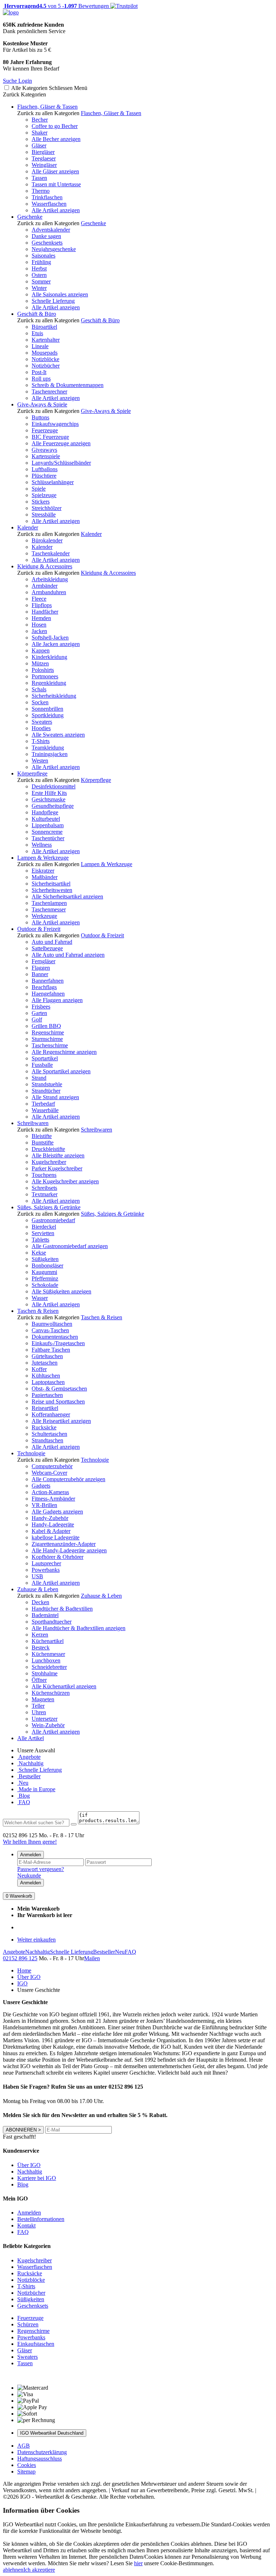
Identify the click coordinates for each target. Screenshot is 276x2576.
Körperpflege (32, 773)
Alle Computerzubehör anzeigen (68, 1479)
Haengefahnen (48, 994)
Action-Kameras (50, 1492)
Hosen (39, 625)
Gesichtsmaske (49, 799)
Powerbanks (46, 1570)
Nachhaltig (30, 1763)
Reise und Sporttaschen (58, 1401)
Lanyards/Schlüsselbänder (61, 463)
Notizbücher (46, 366)
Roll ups (41, 379)
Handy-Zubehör (50, 1518)
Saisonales (43, 256)
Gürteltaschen (47, 1356)
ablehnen (13, 2570)
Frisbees (41, 1007)
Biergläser (43, 152)
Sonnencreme (47, 832)
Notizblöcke (45, 359)
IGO (22, 1983)
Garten (39, 1013)
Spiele (39, 489)
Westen (40, 761)
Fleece (39, 599)
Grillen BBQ (46, 1026)
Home (24, 1970)
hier (138, 2563)
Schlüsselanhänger (53, 482)
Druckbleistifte (48, 1149)
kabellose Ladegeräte (56, 1537)
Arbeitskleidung (50, 579)
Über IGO (29, 1977)
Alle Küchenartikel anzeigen (64, 1686)
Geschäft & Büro (37, 314)
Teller (38, 1706)
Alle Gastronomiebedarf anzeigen (70, 1246)
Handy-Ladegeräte (53, 1524)
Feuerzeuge (45, 430)
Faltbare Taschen (51, 1350)
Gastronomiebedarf (53, 1220)
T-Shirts (41, 741)
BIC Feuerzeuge (50, 437)
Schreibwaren (33, 1123)
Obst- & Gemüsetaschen (59, 1389)
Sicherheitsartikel (51, 884)
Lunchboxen (46, 1660)
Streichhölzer (47, 508)
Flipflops (42, 605)
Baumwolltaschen (52, 1324)
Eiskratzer (43, 871)
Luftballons (45, 469)
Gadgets (41, 1486)
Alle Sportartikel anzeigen (61, 1071)
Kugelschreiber (49, 1162)
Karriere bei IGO (37, 2178)
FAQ (24, 1802)
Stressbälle (44, 515)
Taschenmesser (49, 909)
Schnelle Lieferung (53, 301)
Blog (24, 1796)
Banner (40, 974)
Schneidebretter (49, 1667)
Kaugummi (44, 1272)
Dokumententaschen (55, 1337)
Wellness (42, 845)
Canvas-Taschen (50, 1330)
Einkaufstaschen (36, 2344)
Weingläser (44, 165)
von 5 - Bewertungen (56, 6)
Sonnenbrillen (47, 709)
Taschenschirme (50, 1045)
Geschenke (30, 217)
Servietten (43, 1233)
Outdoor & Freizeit (39, 929)
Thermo (41, 191)
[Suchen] (74, 1824)
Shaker (40, 133)
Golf (37, 1020)
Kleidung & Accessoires (45, 566)
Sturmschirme (47, 1039)
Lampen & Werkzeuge (43, 858)
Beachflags (44, 987)
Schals (39, 689)
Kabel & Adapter (51, 1531)
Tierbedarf (43, 1104)
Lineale (40, 346)
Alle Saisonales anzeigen (60, 294)
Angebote (29, 1757)
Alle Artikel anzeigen (56, 210)
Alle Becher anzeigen (56, 139)
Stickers (41, 502)
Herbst (39, 268)
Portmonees (45, 676)
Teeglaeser (44, 158)
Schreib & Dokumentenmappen (68, 385)
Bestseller (29, 1776)
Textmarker (45, 1194)
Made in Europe (36, 1789)
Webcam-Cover (49, 1473)
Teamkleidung (48, 748)
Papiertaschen (47, 1395)
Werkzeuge (44, 916)
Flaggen (41, 968)
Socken (40, 702)
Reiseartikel (45, 1408)
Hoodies (41, 728)
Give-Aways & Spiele (42, 404)
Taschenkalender (51, 553)
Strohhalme (45, 1673)
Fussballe (42, 1065)
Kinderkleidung (49, 657)
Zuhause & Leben (38, 1589)
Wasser (40, 1298)
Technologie (31, 1453)
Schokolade (45, 1285)
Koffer (39, 1369)
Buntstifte (43, 1143)
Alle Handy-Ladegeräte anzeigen (69, 1550)
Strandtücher (46, 1091)
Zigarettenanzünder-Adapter (64, 1544)
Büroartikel (44, 327)
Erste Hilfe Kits (49, 793)
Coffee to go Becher (55, 126)
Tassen (39, 178)
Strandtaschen (47, 1440)
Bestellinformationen (41, 2219)
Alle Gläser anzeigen (55, 171)
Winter (39, 288)
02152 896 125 (20, 1958)
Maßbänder (45, 877)
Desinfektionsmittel (54, 786)
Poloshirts (43, 670)
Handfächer (45, 612)
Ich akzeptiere (39, 2570)
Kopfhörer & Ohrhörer (57, 1557)
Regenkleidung (49, 683)
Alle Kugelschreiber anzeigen (65, 1181)
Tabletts (40, 1240)
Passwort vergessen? (41, 1869)
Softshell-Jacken (50, 638)
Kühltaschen (46, 1376)
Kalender (28, 527)
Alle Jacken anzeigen (56, 644)
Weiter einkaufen (36, 1940)
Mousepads (45, 353)
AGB (24, 2446)
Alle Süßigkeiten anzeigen (61, 1291)
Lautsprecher (46, 1563)
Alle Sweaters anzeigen (58, 735)
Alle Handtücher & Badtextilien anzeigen (79, 1628)
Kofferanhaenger (51, 1414)
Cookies (27, 2465)
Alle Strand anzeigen (55, 1097)
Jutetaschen (45, 1363)
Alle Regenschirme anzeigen (64, 1052)
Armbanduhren (49, 592)
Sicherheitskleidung (54, 696)
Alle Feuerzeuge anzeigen (61, 443)
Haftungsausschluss (40, 2459)
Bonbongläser (47, 1266)
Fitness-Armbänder (53, 1499)
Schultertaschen (49, 1434)
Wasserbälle (45, 1110)
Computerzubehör (52, 1466)
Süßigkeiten (45, 1259)
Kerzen (40, 1635)
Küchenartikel (48, 1641)
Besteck (41, 1647)
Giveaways (44, 450)
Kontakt (26, 2225)
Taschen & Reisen (38, 1311)
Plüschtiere (44, 476)
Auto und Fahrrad (52, 942)
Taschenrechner (49, 392)
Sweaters (42, 722)
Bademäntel (45, 1615)
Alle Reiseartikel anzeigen (61, 1421)
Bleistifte (42, 1136)
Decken (40, 1602)
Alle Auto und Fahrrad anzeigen (68, 955)
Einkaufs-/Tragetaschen (58, 1343)
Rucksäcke (44, 1427)
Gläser (39, 145)
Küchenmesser (48, 1654)
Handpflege (45, 812)
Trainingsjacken (50, 754)
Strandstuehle (47, 1084)
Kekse (39, 1253)
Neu (23, 1783)
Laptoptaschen (48, 1382)
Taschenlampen (49, 903)
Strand (39, 1078)
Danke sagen (46, 236)
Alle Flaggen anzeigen (57, 1000)
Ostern (39, 275)
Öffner (39, 1680)
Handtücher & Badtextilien (62, 1609)
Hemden (41, 618)
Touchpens (44, 1175)
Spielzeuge (44, 495)
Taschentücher (48, 838)
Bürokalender (47, 540)
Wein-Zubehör (48, 1725)
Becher (40, 120)
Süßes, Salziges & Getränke (49, 1207)
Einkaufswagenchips (55, 424)
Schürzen (28, 2324)
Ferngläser (43, 961)
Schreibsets (44, 1188)
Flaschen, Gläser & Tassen (47, 107)
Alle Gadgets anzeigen (57, 1512)
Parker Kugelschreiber (57, 1168)
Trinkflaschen (47, 197)
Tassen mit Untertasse (56, 184)
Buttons (40, 417)
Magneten (43, 1699)
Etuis (37, 333)
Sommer (41, 281)
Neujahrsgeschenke (54, 249)
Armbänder (45, 586)
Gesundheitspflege (53, 806)
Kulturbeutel (46, 819)
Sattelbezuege (47, 948)
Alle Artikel (31, 1738)
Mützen (40, 663)
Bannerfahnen (48, 981)
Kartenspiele (46, 456)
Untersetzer (45, 1719)
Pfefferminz (45, 1278)
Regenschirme (48, 1032)
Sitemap (26, 2472)
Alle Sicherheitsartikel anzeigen (67, 896)
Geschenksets (47, 243)
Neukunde (29, 1876)
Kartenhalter (46, 340)
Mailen (92, 1958)
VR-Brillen (44, 1505)
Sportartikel (45, 1058)
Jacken (39, 631)
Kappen (41, 650)
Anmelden (31, 1855)
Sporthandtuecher (52, 1622)
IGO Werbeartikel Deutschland (52, 2433)
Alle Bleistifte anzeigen (58, 1155)
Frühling (41, 262)
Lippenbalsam (48, 825)
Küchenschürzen (51, 1693)
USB (37, 1576)
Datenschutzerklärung (42, 2452)
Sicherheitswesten (52, 890)
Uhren (39, 1712)
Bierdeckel (44, 1227)
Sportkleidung (48, 715)
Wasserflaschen (49, 204)
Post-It (39, 372)
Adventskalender (51, 230)
